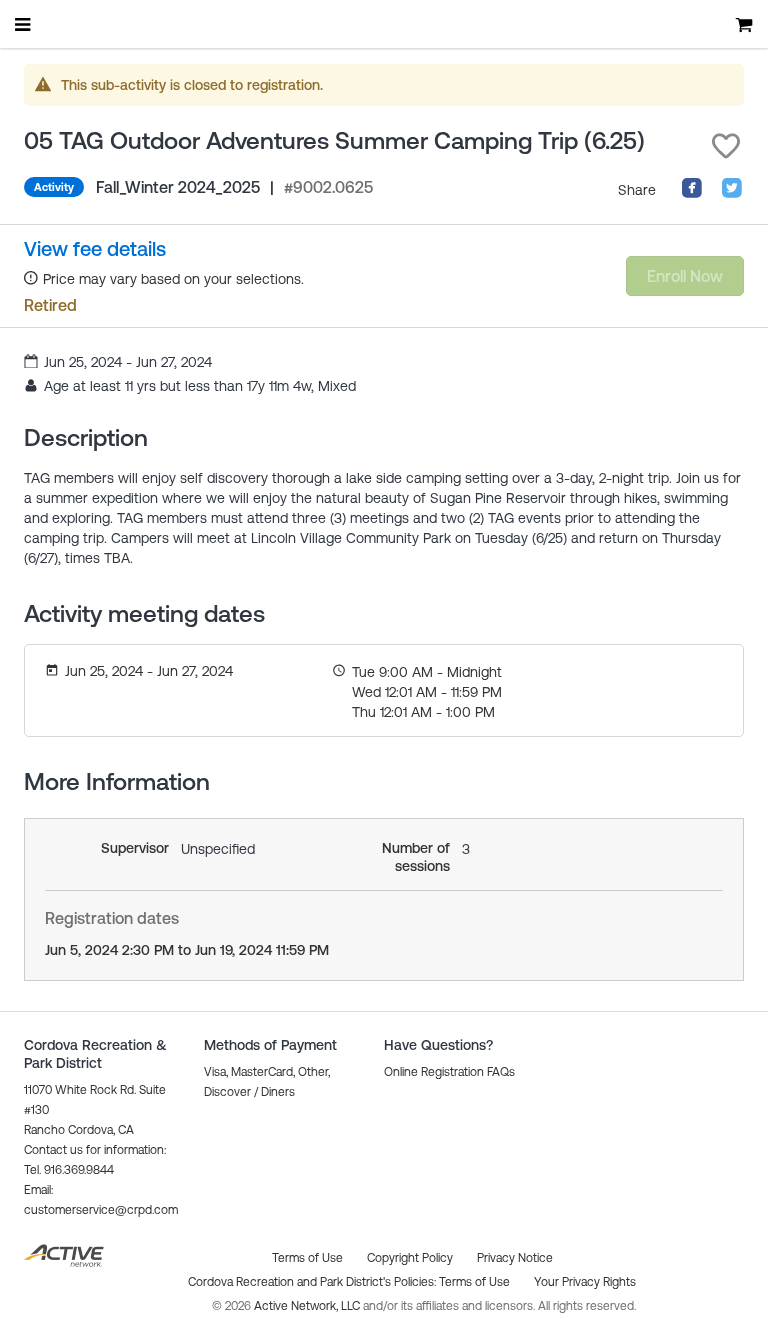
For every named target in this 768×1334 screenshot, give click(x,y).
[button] (726, 146)
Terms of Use (474, 1282)
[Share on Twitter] (732, 194)
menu (24, 24)
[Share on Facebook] (692, 194)
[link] (95, 249)
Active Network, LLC (308, 1306)
